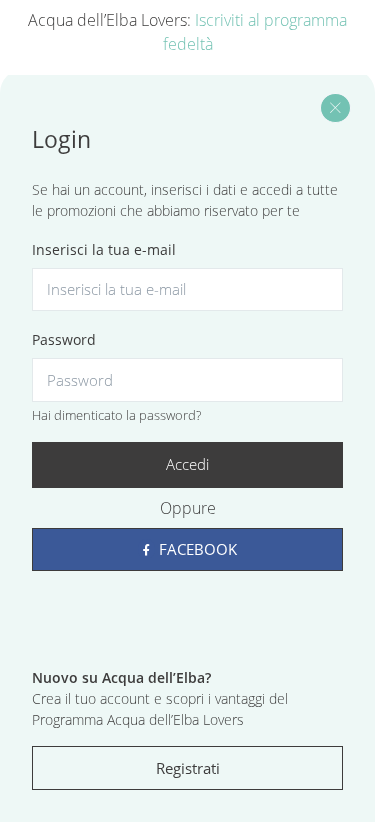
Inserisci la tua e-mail (104, 249)
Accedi (187, 464)
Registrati (188, 768)
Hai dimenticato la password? (116, 415)
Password (64, 339)
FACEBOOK (196, 549)
